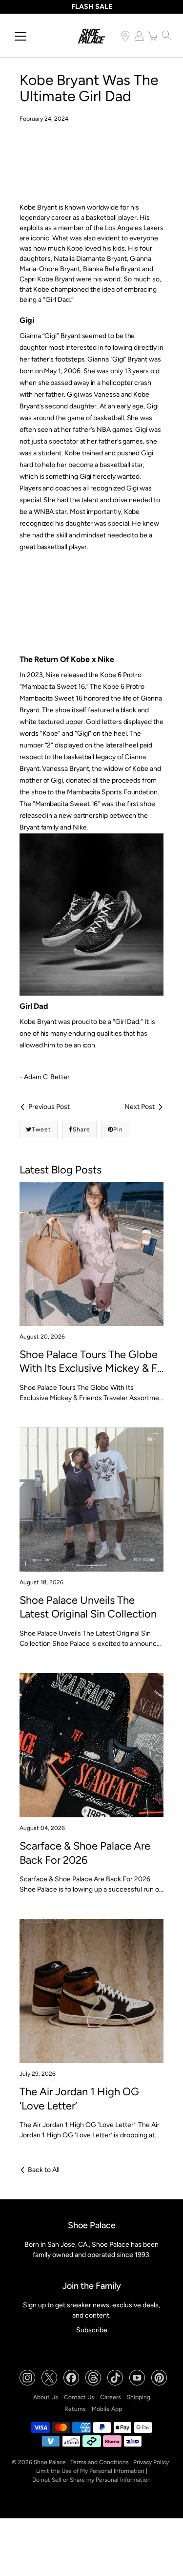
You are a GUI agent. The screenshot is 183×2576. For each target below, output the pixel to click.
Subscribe (92, 2330)
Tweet (41, 1129)
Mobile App (107, 2409)
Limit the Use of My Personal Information (90, 2471)
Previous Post (49, 1107)
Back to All (44, 2170)
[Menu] (20, 36)
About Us (46, 2397)
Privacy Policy (151, 2462)
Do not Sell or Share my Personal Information (91, 2480)
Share (81, 1129)
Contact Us (79, 2397)
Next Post (140, 1107)
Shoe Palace (50, 2462)
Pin (118, 1129)
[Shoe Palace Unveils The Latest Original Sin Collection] (91, 1500)
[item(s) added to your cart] (153, 36)
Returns (75, 2409)
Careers (111, 2397)
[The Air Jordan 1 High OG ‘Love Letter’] (91, 1991)
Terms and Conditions (100, 2462)
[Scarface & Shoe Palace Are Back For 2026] (91, 1745)
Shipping (139, 2397)
